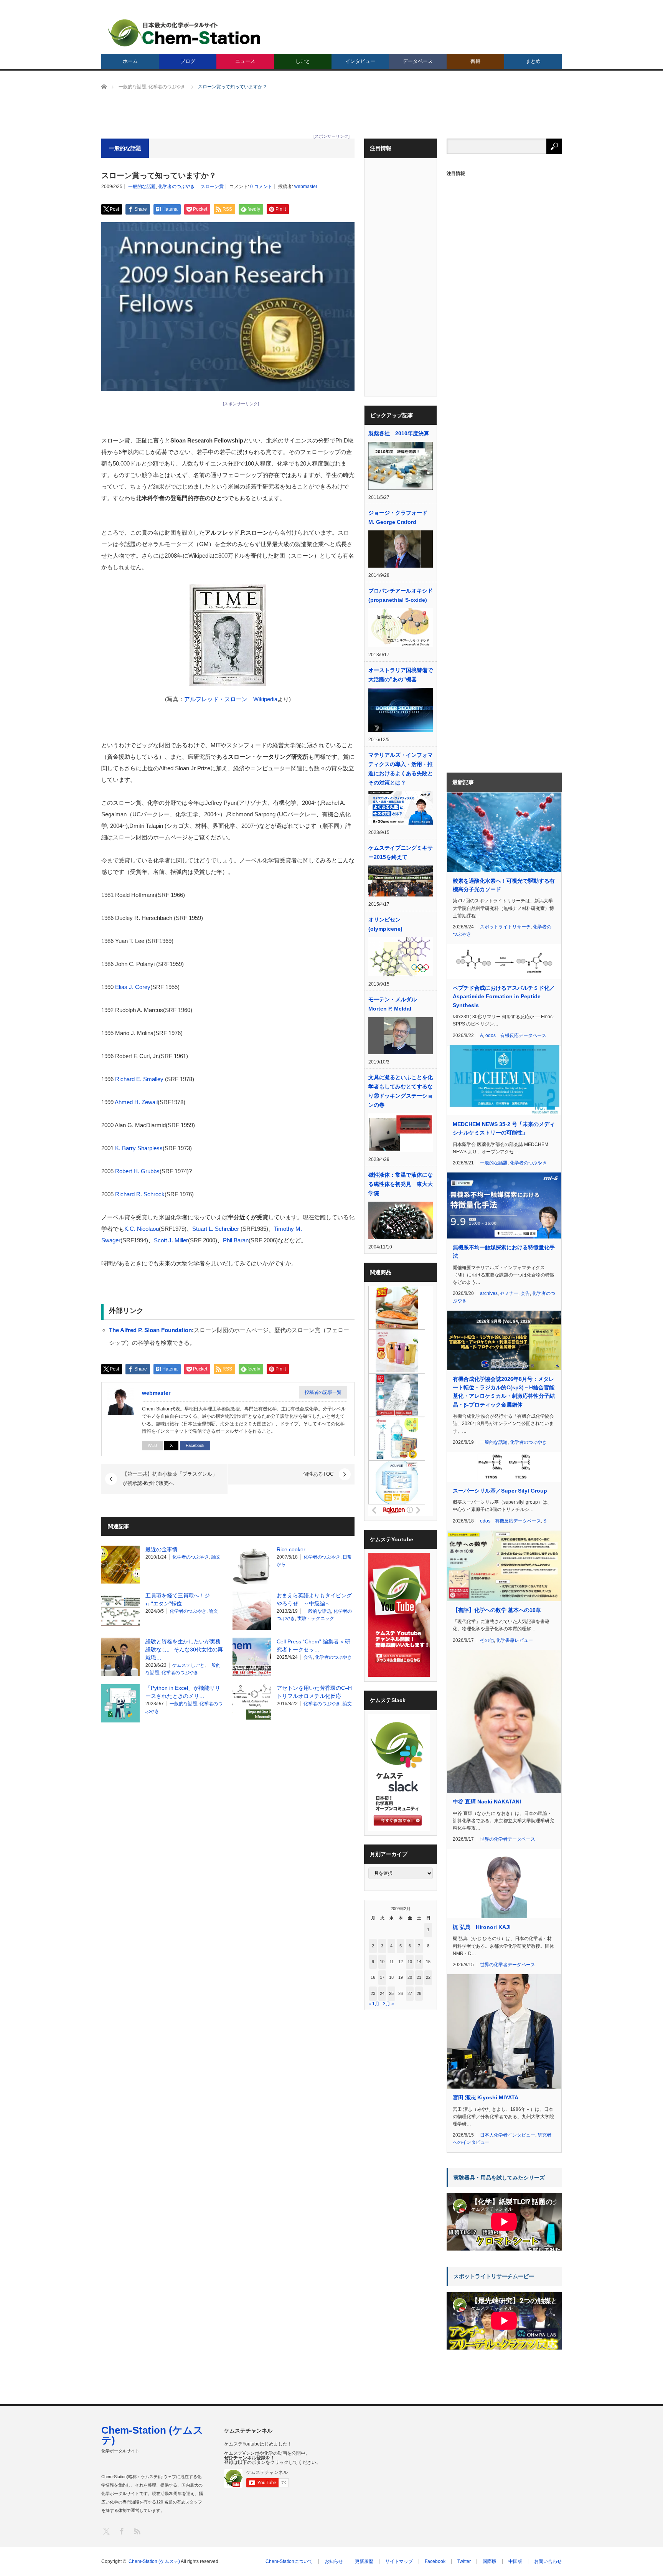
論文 (216, 1557)
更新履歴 (364, 2561)
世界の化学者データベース (508, 1839)
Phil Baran (236, 1240)
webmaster (306, 187)
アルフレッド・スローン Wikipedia (231, 699)
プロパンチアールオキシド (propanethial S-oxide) (401, 595)
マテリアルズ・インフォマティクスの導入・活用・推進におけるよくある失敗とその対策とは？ (401, 769)
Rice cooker (291, 1549)
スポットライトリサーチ (505, 927)
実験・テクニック (316, 1618)
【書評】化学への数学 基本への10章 (497, 1610)
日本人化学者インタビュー (508, 2135)
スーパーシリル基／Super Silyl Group (500, 1491)
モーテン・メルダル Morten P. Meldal (393, 1004)
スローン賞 (212, 187)
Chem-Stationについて (289, 2561)
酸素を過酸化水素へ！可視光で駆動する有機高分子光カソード (504, 885)
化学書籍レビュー (515, 1640)
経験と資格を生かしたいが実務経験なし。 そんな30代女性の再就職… (184, 1650)
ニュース (245, 61)
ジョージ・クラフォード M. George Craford (398, 517)
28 (419, 1993)
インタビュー (360, 61)
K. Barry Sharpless (139, 1148)
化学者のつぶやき (176, 187)
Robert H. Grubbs (137, 1171)
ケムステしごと (188, 1665)
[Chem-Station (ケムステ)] (185, 33)
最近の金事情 (162, 1549)
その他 (487, 1640)
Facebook (195, 1445)
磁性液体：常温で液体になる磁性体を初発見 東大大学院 (401, 1184)
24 (382, 1993)
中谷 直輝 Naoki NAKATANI (487, 1802)
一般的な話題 (142, 187)
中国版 (515, 2561)
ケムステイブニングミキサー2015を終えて (401, 852)
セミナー (509, 1293)
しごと (303, 61)
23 (373, 1993)
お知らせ (334, 2561)
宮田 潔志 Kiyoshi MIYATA (486, 2097)
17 (382, 1977)
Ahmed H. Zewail (136, 1102)
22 (428, 1977)
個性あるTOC (318, 1474)
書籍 (475, 61)
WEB (152, 1445)
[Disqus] (228, 1826)
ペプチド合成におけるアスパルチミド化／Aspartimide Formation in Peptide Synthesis (504, 997)
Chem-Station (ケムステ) (152, 2435)
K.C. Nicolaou (142, 1229)
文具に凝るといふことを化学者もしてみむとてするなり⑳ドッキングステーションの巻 (401, 1091)
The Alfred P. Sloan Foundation (150, 1330)
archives (489, 1293)
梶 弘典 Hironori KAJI (482, 1927)
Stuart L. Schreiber (216, 1229)
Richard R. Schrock (140, 1194)
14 (419, 1962)
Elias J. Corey (132, 987)
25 (391, 1993)
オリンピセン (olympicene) (385, 924)
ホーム (130, 61)
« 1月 (374, 2004)
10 (382, 1962)
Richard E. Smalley (139, 1079)
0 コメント (261, 187)
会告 (308, 1657)
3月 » (388, 2004)
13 (410, 1962)
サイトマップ (399, 2561)
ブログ (188, 61)
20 (410, 1977)
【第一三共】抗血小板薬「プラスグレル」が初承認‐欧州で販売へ (170, 1479)
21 (419, 1977)
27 (410, 1993)
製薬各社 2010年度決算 (399, 433)
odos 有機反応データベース (516, 1035)
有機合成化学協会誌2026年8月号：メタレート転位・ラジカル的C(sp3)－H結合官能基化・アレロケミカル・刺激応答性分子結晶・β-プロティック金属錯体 (504, 1392)
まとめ (533, 61)
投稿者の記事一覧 (323, 1392)
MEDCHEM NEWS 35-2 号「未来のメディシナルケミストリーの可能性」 (504, 1128)
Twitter (464, 2561)
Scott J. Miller (171, 1240)
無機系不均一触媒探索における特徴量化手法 (504, 1252)
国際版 (490, 2561)
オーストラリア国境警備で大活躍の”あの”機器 (401, 675)
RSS (137, 2531)
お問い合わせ (548, 2561)
